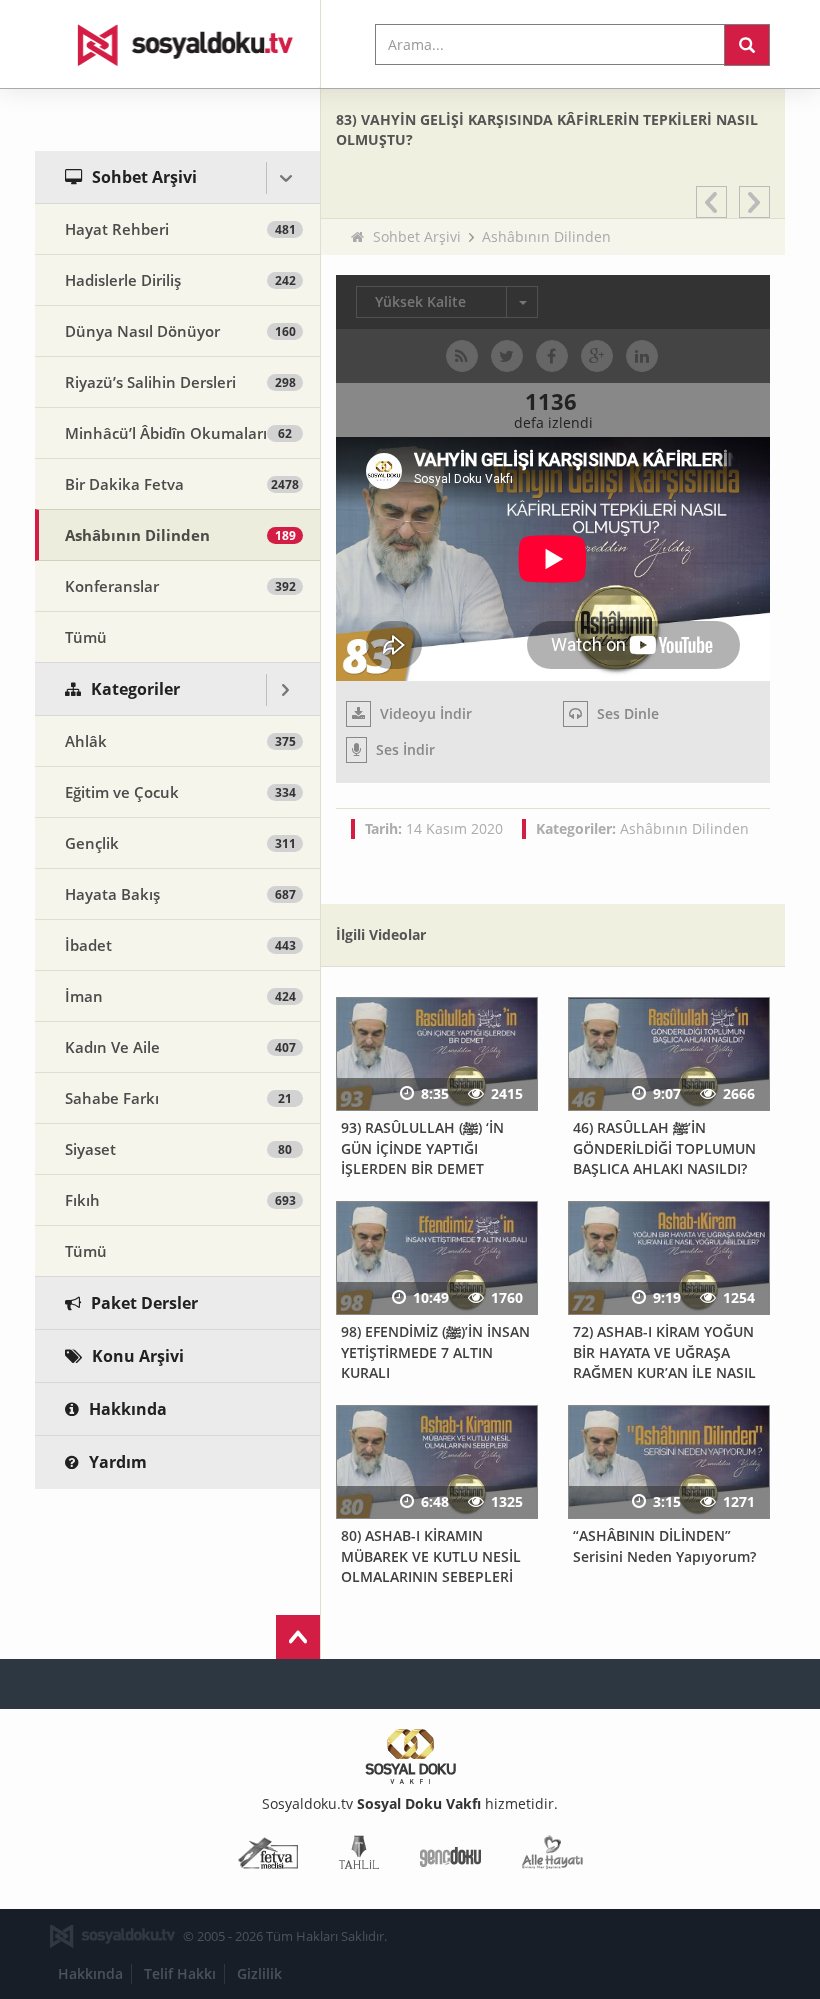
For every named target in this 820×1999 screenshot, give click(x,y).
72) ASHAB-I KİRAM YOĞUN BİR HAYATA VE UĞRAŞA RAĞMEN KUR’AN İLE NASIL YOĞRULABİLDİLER (664, 1362)
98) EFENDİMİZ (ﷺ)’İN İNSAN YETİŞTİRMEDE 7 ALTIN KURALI (435, 1352)
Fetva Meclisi (268, 1856)
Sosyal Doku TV (178, 44)
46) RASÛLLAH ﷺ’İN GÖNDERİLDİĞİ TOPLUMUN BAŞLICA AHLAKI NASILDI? (664, 1148)
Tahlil (359, 1856)
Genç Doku (450, 1856)
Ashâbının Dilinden (546, 236)
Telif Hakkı (180, 1973)
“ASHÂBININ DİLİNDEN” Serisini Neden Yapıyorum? (664, 1546)
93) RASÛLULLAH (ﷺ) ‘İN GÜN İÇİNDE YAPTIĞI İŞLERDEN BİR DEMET (422, 1148)
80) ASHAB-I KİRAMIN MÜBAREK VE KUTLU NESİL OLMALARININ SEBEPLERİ (431, 1556)
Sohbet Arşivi (417, 236)
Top (298, 1637)
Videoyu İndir (424, 713)
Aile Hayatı (552, 1856)
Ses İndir (403, 749)
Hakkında (90, 1973)
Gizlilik (259, 1973)
